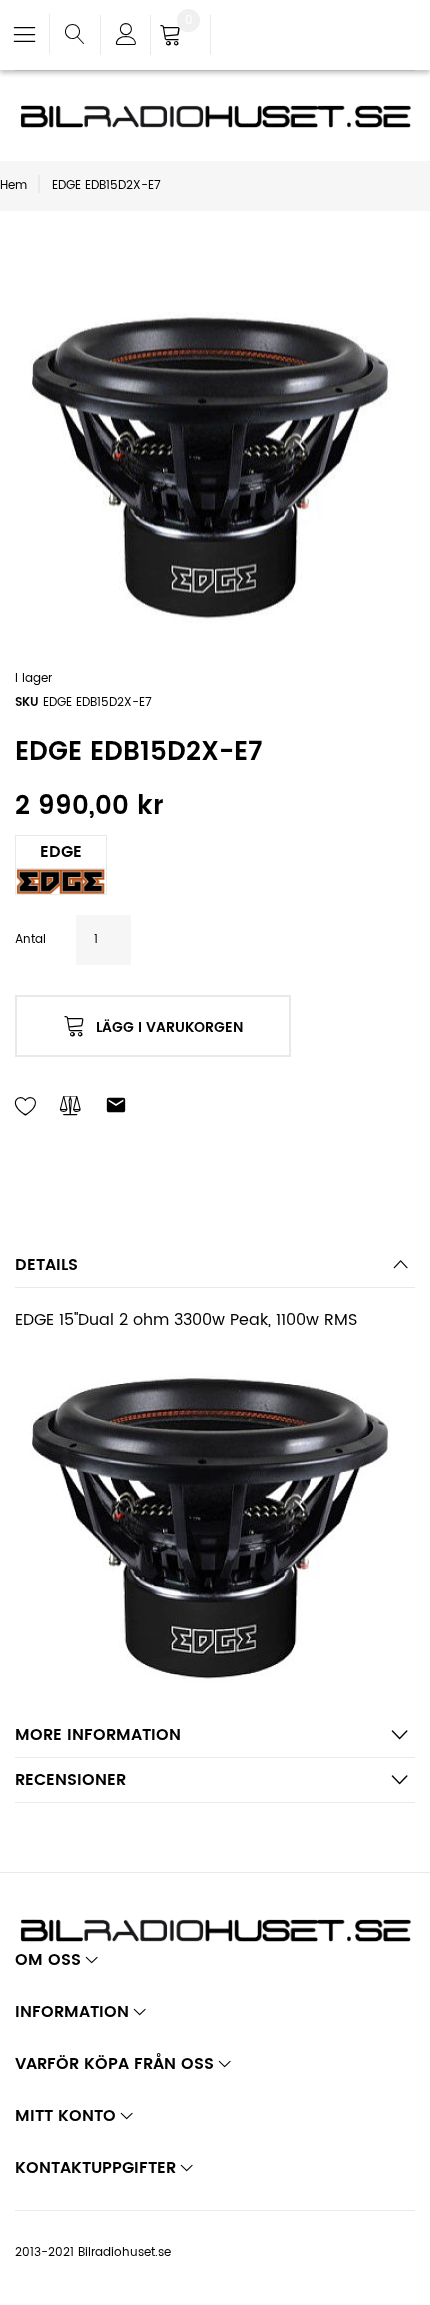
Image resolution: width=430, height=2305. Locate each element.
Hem (13, 185)
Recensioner (70, 1780)
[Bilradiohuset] (215, 116)
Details (46, 1265)
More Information (98, 1735)
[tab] (215, 1270)
